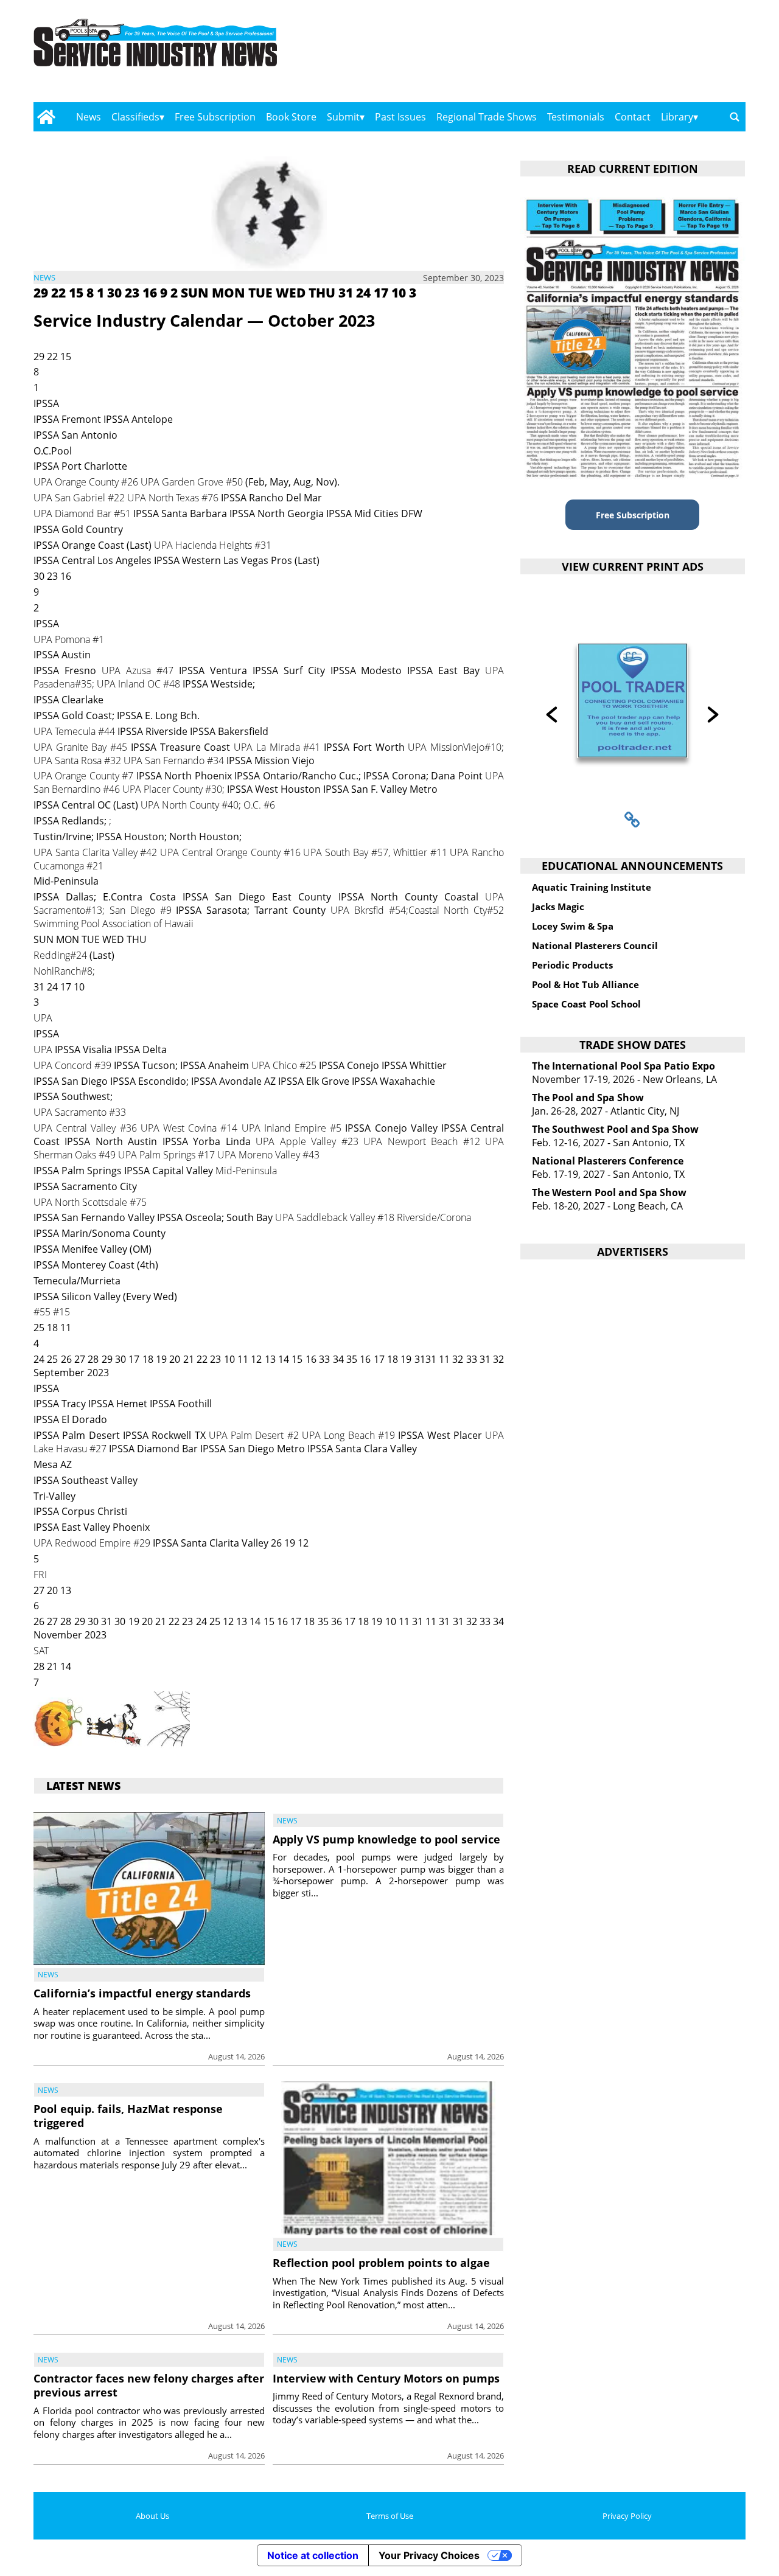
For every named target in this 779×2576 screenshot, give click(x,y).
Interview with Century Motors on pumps (386, 2378)
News (89, 117)
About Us (152, 2516)
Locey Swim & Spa (573, 926)
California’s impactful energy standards (142, 1993)
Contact (633, 117)
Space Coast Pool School (586, 1004)
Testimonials (576, 117)
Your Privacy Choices (429, 2555)
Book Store (291, 117)
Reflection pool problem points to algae (381, 2263)
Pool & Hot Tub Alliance (585, 984)
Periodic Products (572, 965)
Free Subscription (215, 117)
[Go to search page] (735, 117)
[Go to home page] (46, 117)
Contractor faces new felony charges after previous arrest (149, 2385)
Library (677, 117)
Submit (343, 117)
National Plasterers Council (595, 945)
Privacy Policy (627, 2516)
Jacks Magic (558, 907)
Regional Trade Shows (487, 117)
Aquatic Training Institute (592, 887)
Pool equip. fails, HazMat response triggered (128, 2116)
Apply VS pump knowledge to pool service (386, 1839)
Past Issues (400, 117)
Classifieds (135, 117)
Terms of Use (390, 2516)
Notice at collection (313, 2555)
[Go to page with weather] (639, 55)
